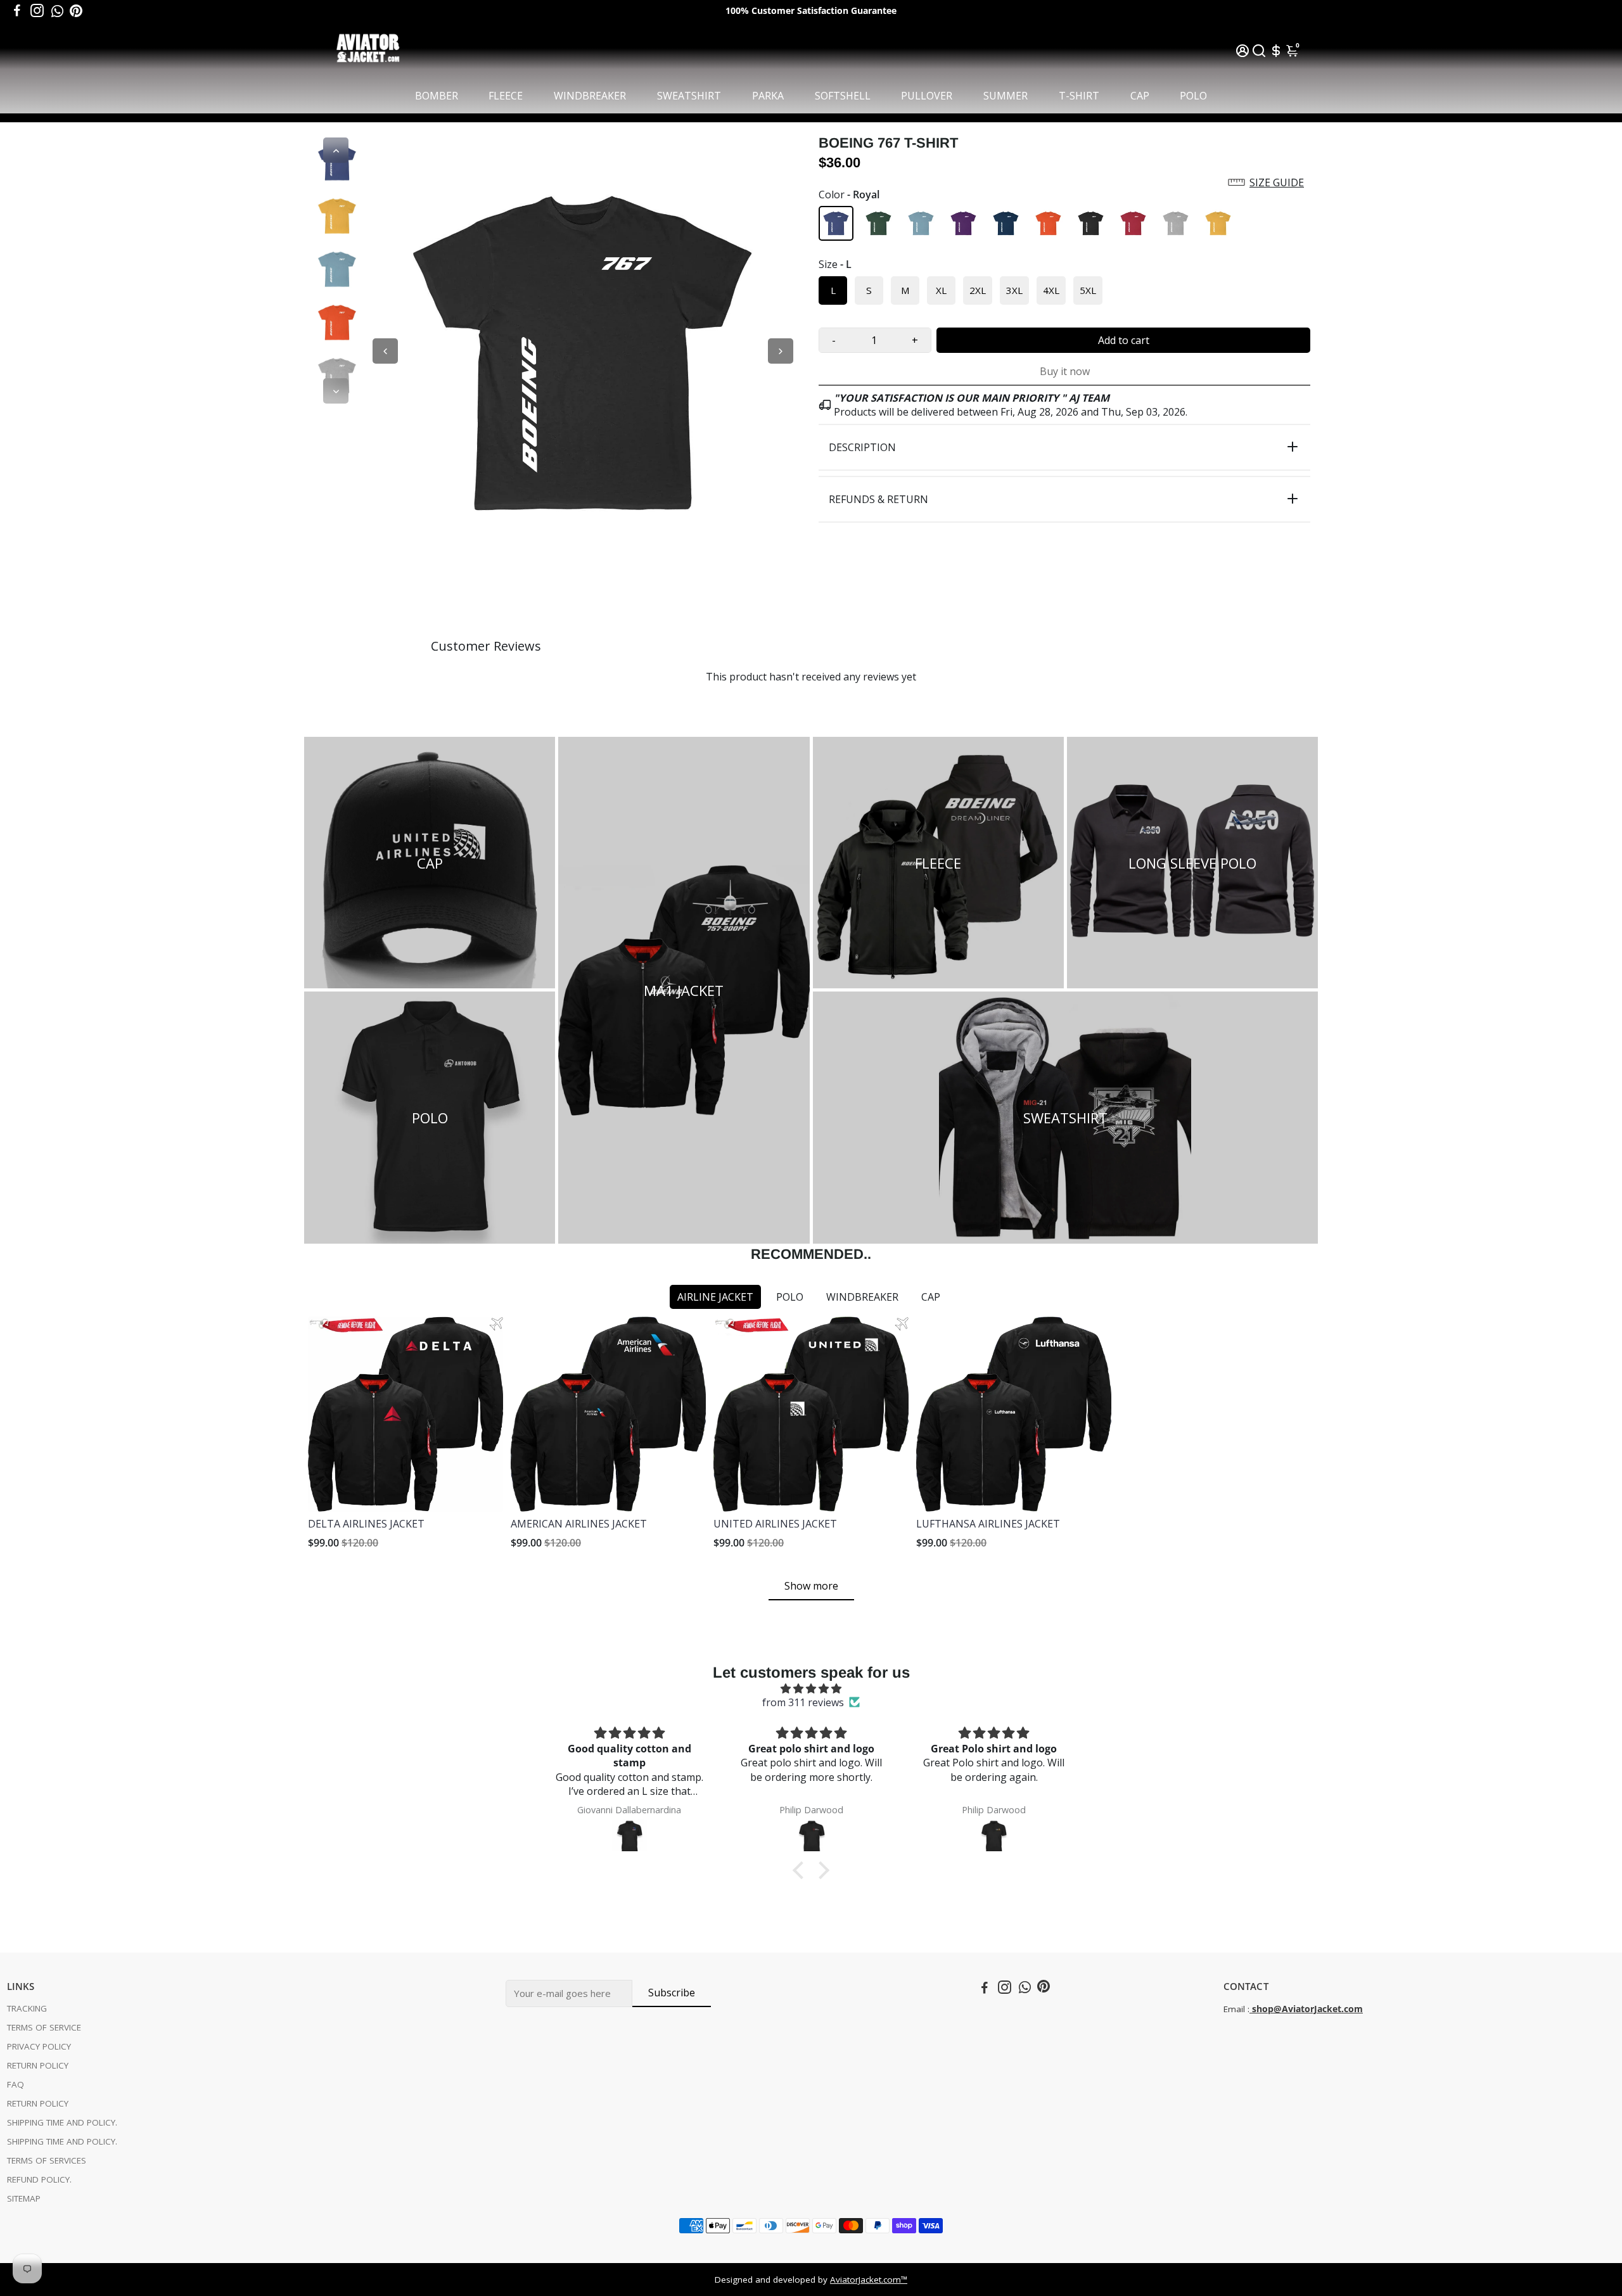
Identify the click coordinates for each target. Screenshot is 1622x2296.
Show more (811, 1586)
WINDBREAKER (590, 96)
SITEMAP (24, 2198)
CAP (1140, 96)
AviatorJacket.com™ (869, 2280)
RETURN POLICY (38, 2065)
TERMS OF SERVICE (44, 2027)
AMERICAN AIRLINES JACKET (579, 1524)
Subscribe (672, 1993)
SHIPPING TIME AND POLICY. (62, 2122)
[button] (1064, 182)
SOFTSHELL (843, 96)
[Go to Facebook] (17, 11)
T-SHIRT (1079, 96)
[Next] (336, 391)
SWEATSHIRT (689, 96)
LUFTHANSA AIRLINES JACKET (988, 1524)
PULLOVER (927, 96)
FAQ (16, 2084)
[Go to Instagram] (37, 11)
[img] (811, 1688)
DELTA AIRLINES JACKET (366, 1524)
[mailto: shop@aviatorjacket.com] (1251, 2009)
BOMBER (437, 96)
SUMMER (1006, 96)
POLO (1193, 96)
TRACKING (27, 2008)
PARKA (768, 96)
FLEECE (506, 96)
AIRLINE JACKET (715, 1297)
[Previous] (336, 150)
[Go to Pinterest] (76, 11)
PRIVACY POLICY (39, 2046)
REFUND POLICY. (39, 2179)
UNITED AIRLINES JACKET (775, 1524)
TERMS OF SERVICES (47, 2160)
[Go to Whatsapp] (57, 11)
